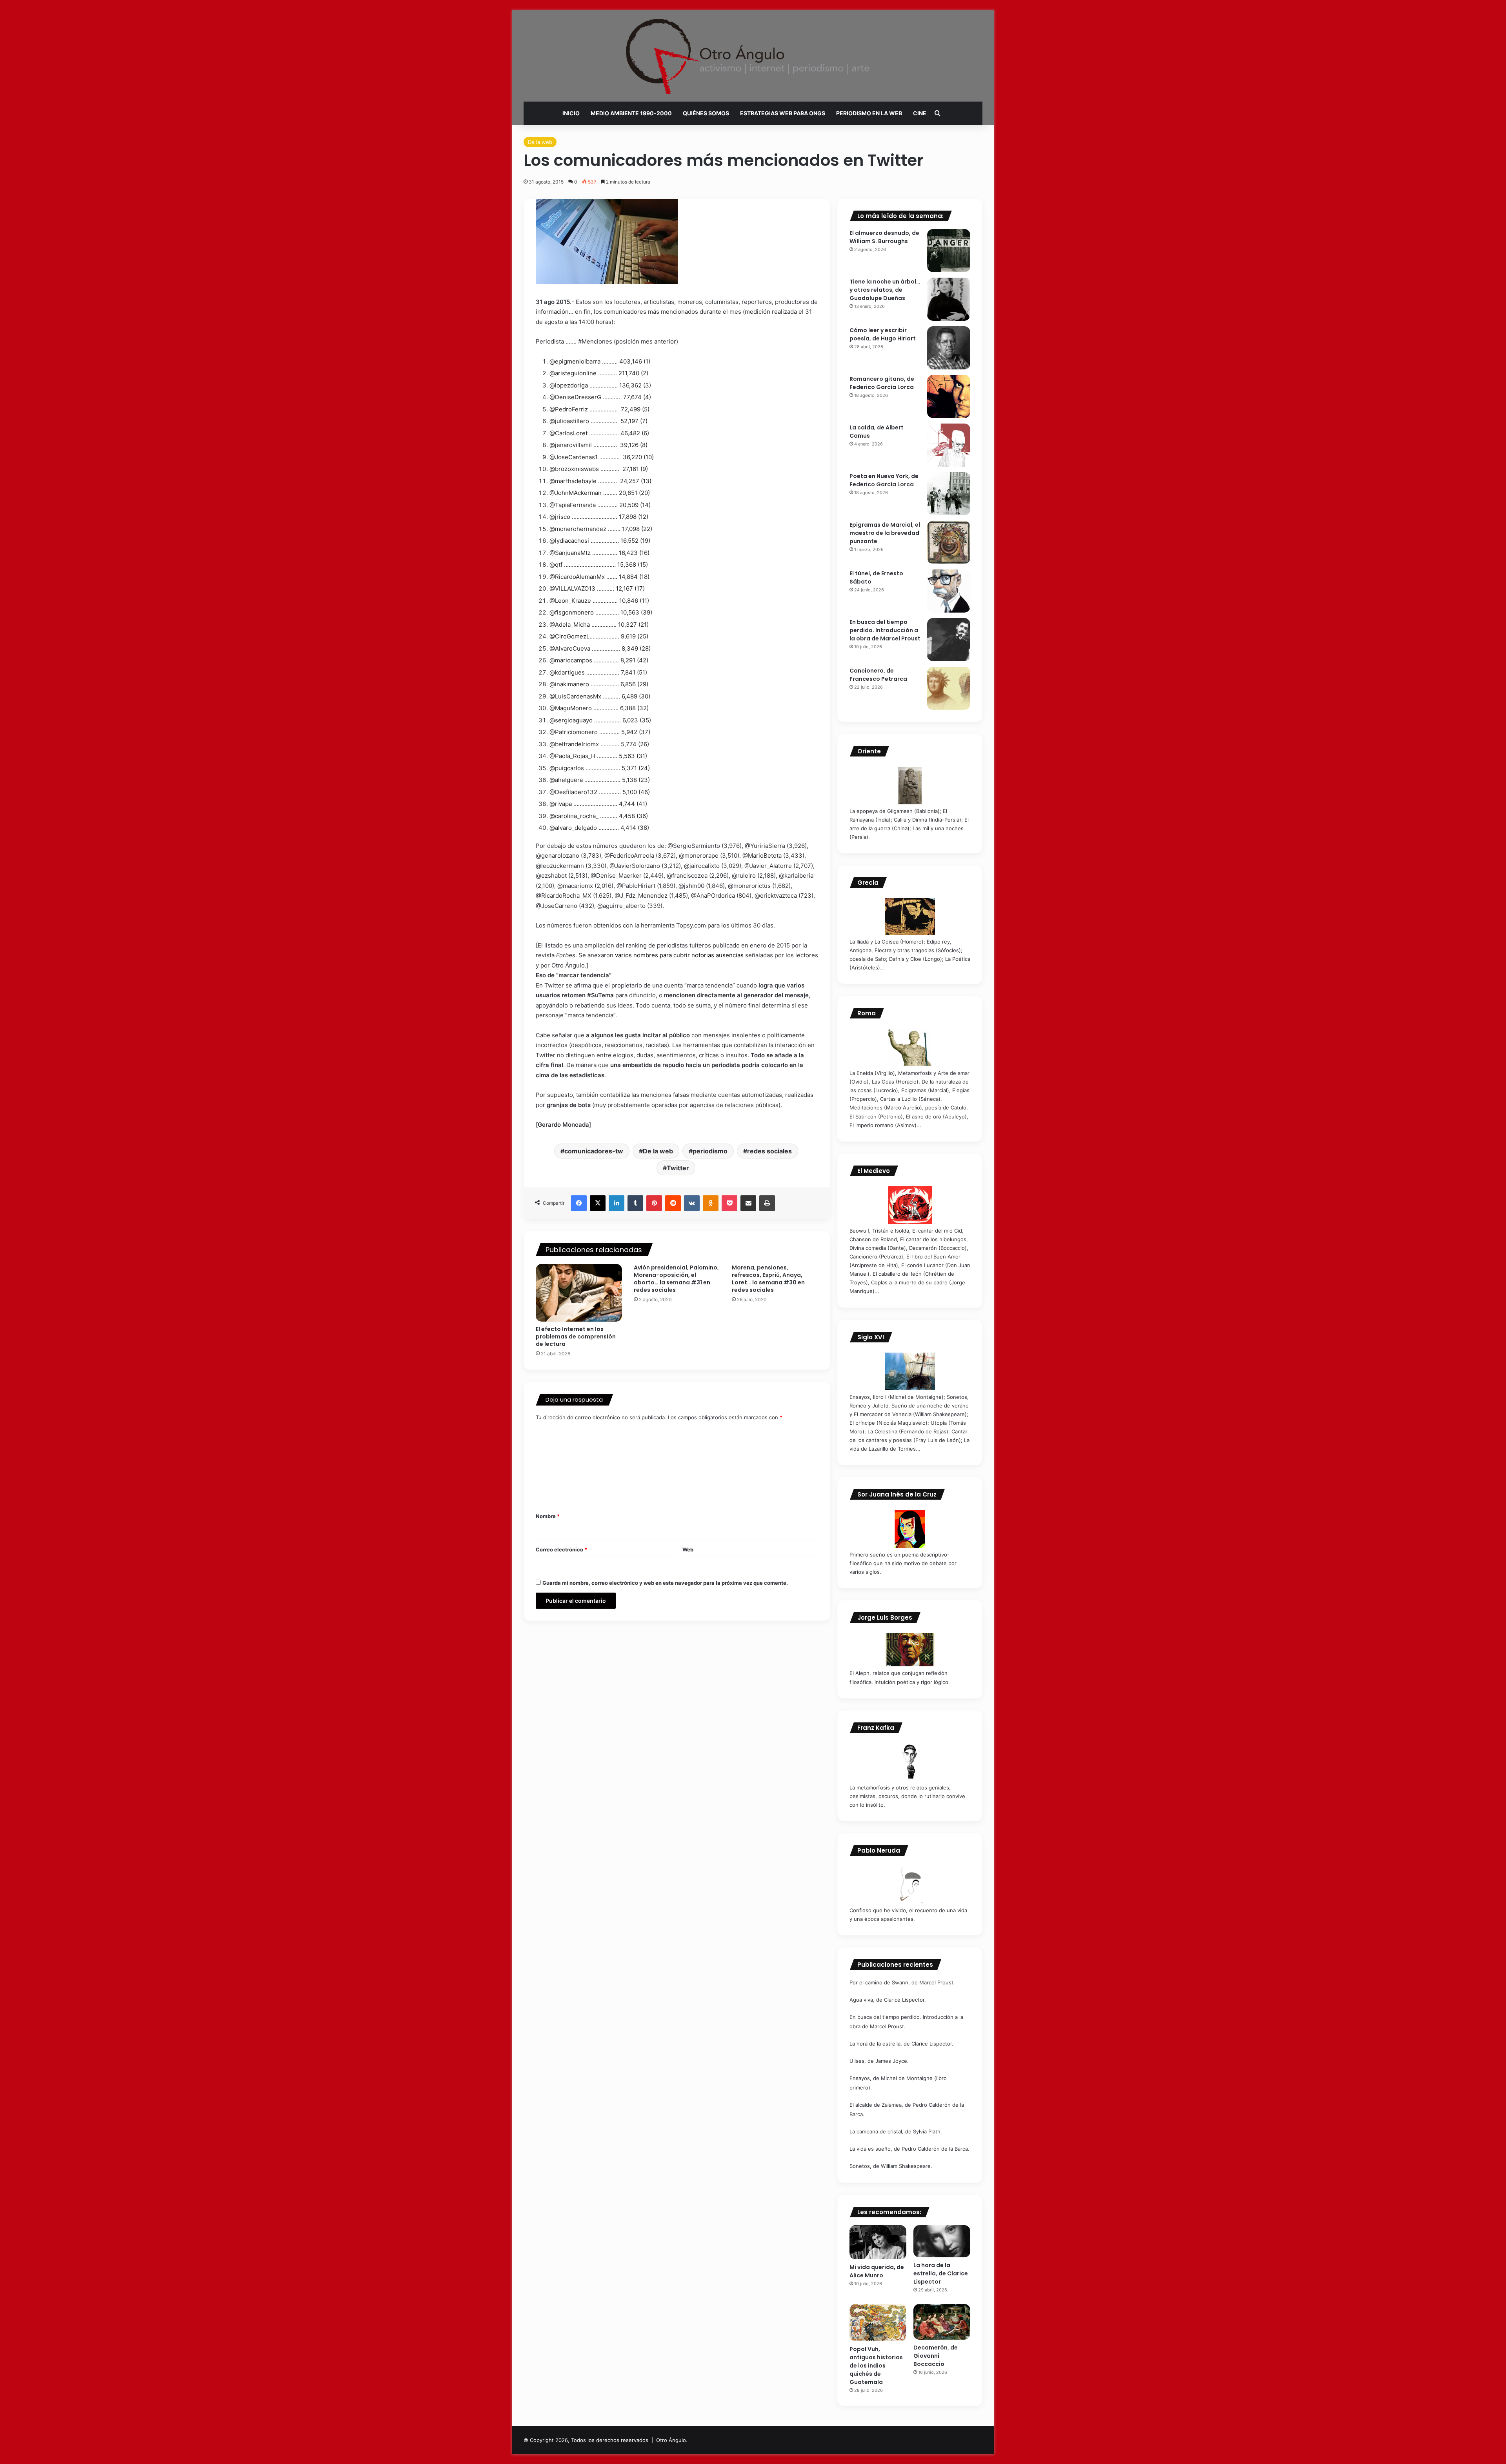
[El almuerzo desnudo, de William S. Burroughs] (949, 251)
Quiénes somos (706, 113)
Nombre (548, 1516)
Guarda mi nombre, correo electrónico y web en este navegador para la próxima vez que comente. (665, 1583)
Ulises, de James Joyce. (879, 2061)
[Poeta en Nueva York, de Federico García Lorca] (949, 494)
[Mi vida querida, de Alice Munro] (878, 2242)
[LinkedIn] (617, 1203)
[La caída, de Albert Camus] (949, 445)
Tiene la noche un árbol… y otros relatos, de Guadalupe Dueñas (885, 290)
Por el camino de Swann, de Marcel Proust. (902, 1982)
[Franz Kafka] (910, 1762)
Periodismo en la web (869, 113)
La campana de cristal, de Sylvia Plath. (896, 2131)
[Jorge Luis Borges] (910, 1650)
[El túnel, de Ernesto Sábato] (949, 591)
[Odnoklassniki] (711, 1203)
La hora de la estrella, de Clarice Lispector (941, 2273)
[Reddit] (673, 1203)
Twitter (678, 1168)
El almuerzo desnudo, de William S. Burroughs (884, 237)
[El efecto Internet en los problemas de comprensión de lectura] (579, 1293)
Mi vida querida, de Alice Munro (877, 2271)
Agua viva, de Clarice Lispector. (888, 2000)
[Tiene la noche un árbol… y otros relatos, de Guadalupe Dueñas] (949, 299)
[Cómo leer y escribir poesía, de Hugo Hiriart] (949, 348)
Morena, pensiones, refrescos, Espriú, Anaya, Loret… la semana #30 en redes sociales (768, 1279)
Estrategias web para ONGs (783, 113)
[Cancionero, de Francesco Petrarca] (949, 688)
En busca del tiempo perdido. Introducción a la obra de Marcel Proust (885, 630)
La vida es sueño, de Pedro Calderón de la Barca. (909, 2149)
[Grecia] (910, 916)
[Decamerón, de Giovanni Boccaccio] (942, 2322)
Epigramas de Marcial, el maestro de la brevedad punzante (885, 533)
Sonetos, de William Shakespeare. (891, 2166)
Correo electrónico (561, 1549)
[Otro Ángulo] (753, 56)
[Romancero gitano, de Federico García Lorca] (949, 396)
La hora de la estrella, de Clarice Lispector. (901, 2044)
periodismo (710, 1151)
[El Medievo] (910, 1205)
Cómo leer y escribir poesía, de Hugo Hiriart (883, 334)
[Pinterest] (654, 1203)
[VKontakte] (692, 1203)
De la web (540, 142)
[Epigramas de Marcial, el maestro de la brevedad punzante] (949, 542)
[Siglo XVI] (910, 1371)
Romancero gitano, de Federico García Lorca (882, 383)
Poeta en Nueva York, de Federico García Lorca (884, 480)
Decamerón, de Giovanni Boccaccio (936, 2356)
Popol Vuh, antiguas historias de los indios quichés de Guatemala (876, 2366)
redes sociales (769, 1151)
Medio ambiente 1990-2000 (631, 113)
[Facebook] (579, 1203)
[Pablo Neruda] (910, 1885)
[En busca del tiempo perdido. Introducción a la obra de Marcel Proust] (949, 640)
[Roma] (910, 1047)
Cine (920, 113)
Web (688, 1549)
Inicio (571, 113)
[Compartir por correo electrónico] (748, 1203)
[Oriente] (910, 786)
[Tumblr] (635, 1203)
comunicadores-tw (594, 1151)
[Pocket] (729, 1203)
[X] (598, 1203)
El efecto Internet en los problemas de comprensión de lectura (576, 1337)
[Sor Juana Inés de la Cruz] (910, 1529)
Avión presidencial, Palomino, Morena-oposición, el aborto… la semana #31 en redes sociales (676, 1279)
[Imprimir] (767, 1203)
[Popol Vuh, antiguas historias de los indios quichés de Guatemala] (878, 2323)
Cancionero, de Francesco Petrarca (878, 675)
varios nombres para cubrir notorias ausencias (679, 955)
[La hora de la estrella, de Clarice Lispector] (942, 2241)
